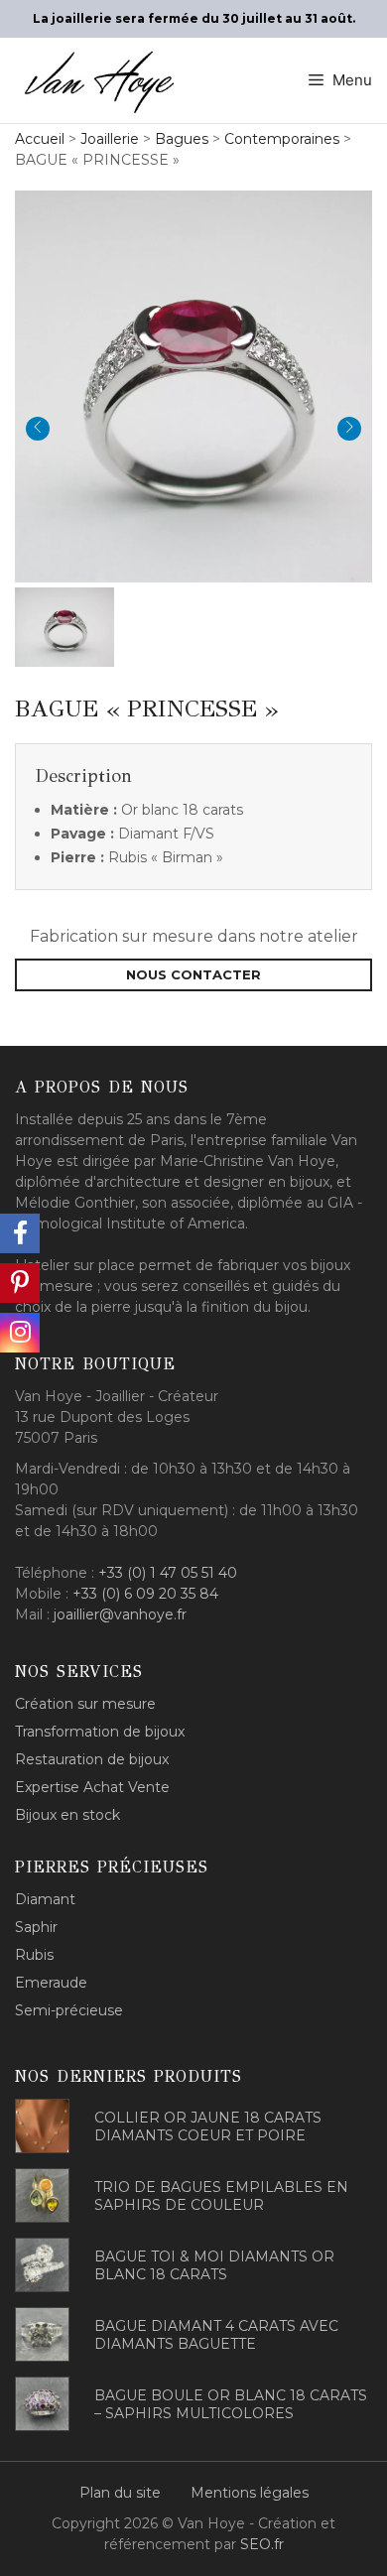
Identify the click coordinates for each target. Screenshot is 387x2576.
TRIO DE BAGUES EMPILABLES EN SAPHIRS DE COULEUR (221, 2196)
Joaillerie (110, 139)
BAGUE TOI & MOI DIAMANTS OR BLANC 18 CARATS (214, 2265)
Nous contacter (193, 974)
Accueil (40, 139)
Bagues (182, 139)
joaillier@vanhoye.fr (120, 1614)
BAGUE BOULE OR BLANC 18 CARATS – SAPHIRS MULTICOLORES (231, 2404)
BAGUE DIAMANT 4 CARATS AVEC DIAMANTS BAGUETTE (216, 2335)
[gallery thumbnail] (64, 627)
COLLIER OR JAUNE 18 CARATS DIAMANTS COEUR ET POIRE (208, 2126)
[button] (193, 384)
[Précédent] (38, 429)
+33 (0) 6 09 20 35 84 (145, 1594)
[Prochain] (349, 429)
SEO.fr (262, 2544)
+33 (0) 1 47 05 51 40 (168, 1573)
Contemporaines (282, 139)
